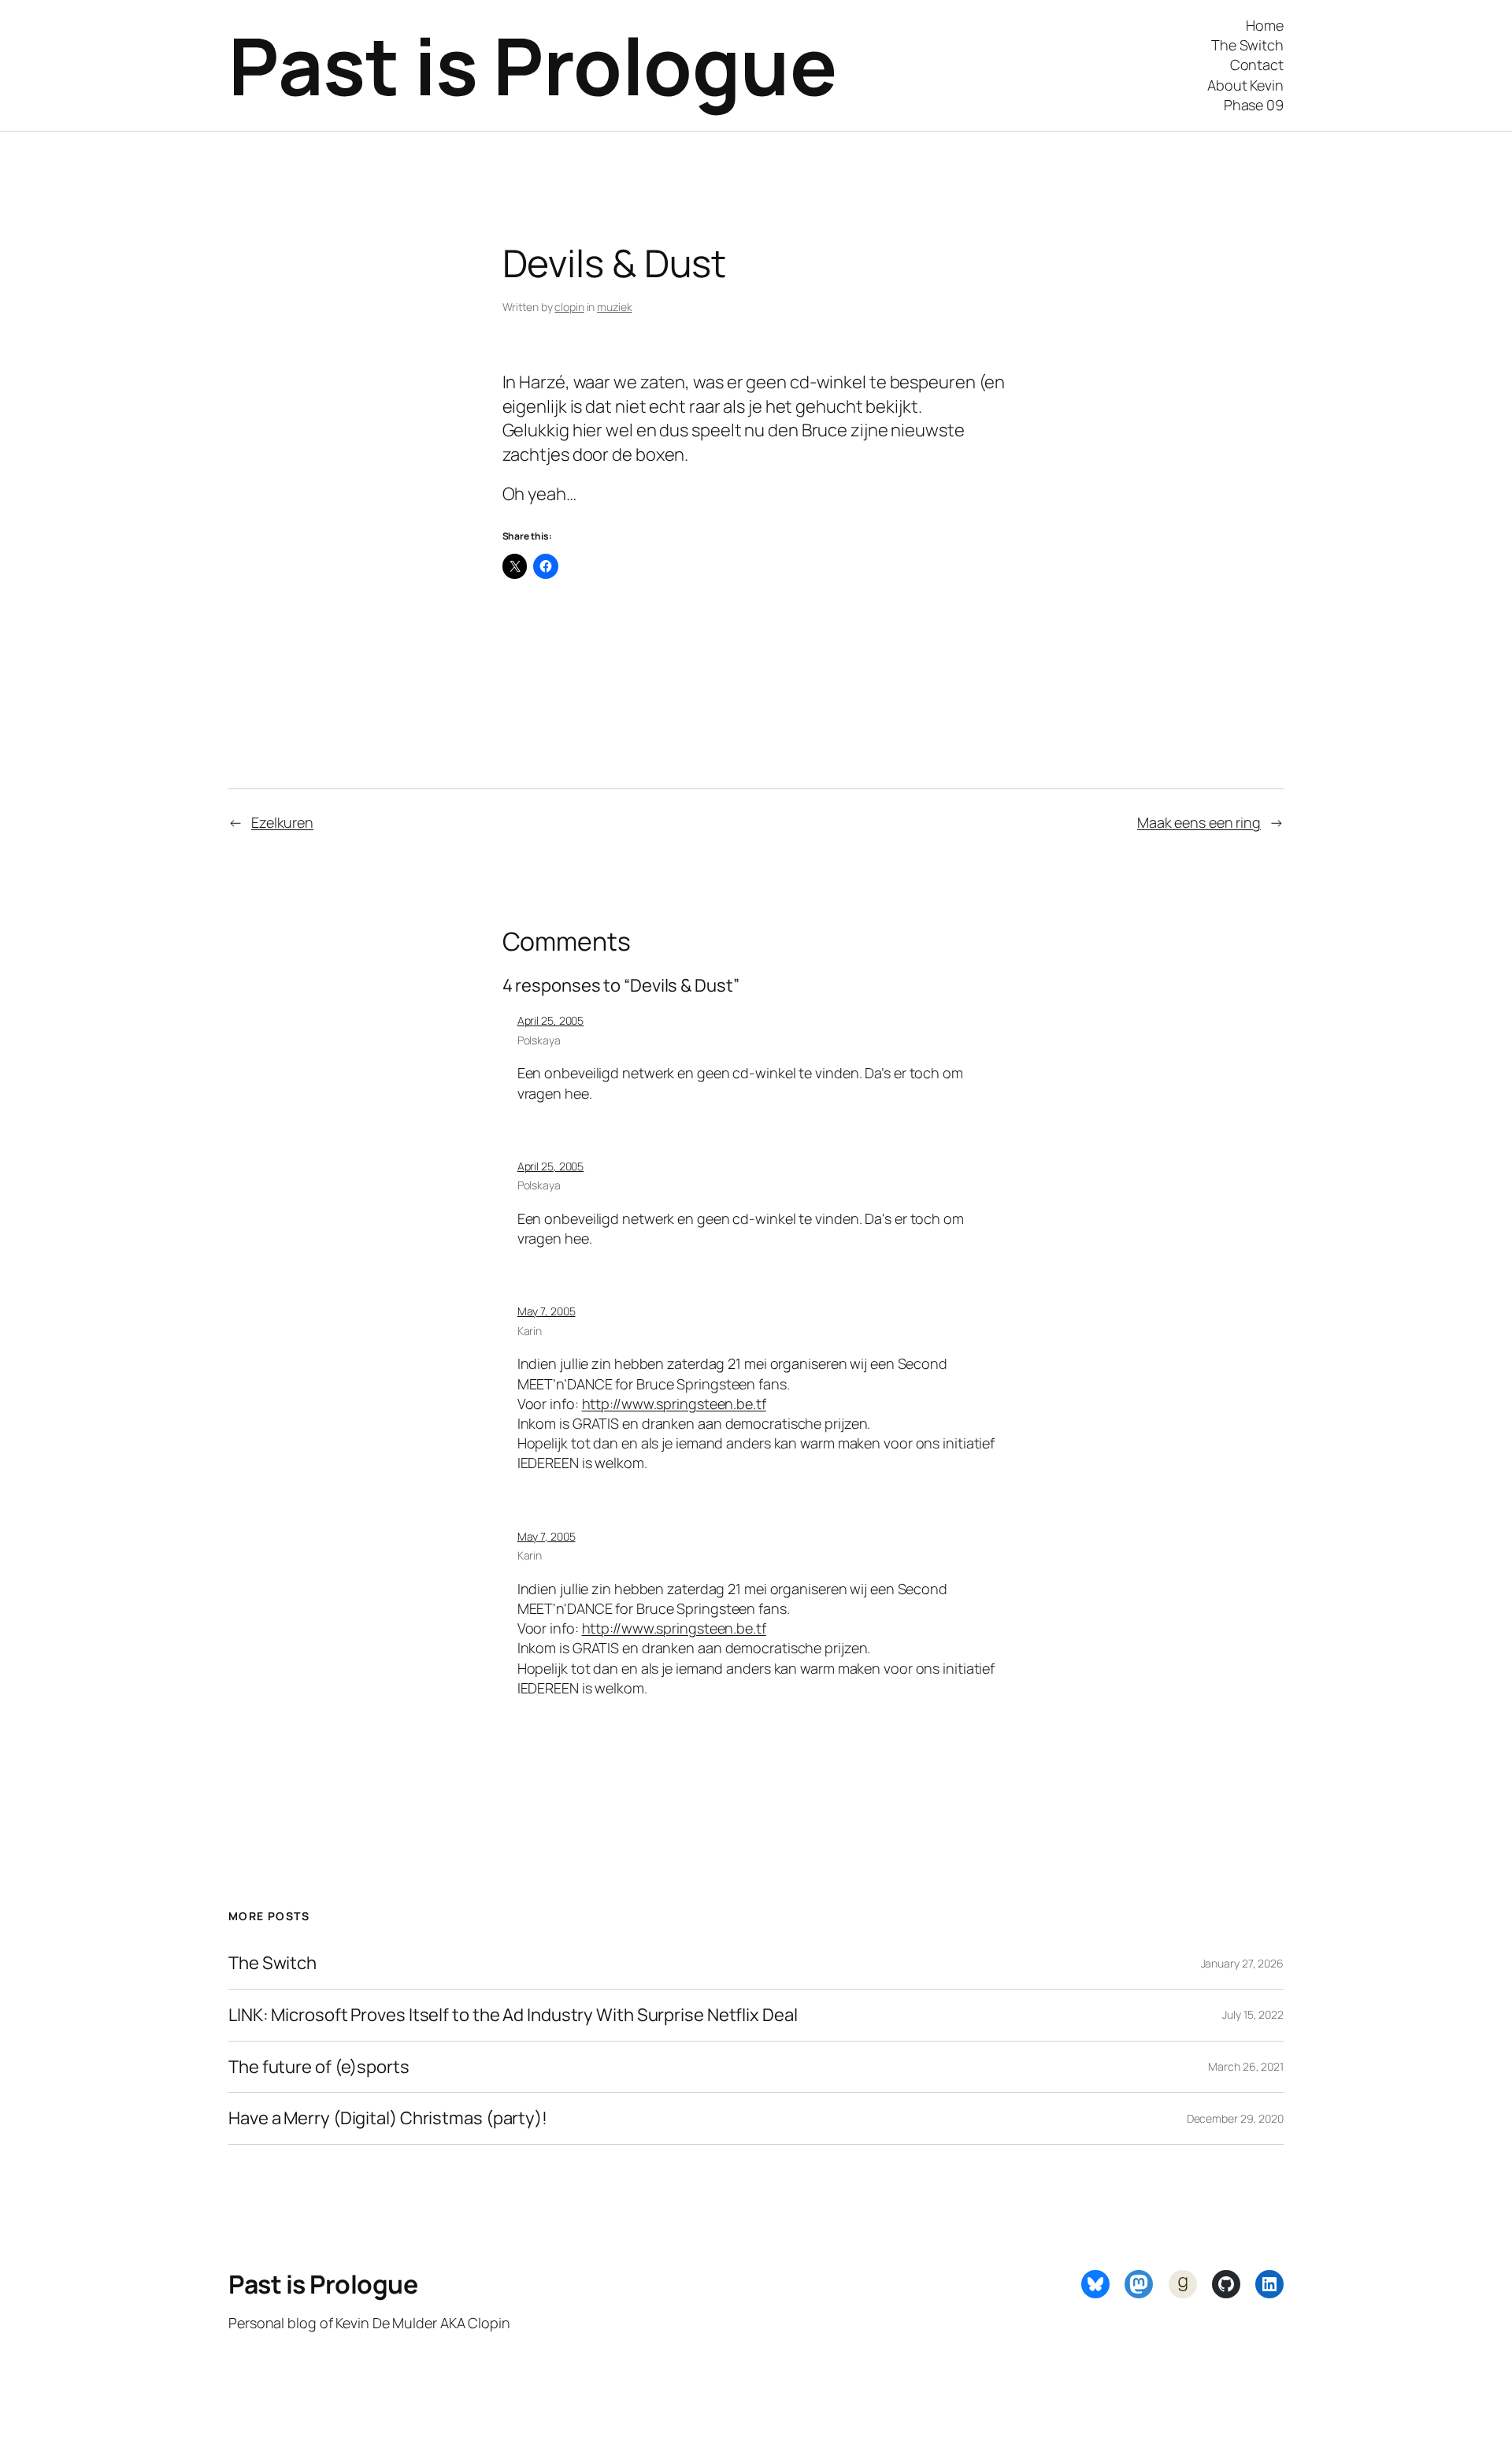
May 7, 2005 (547, 1311)
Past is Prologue (532, 65)
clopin (569, 307)
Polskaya (539, 1040)
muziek (614, 307)
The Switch (272, 1963)
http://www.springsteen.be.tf (674, 1404)
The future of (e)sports (319, 2067)
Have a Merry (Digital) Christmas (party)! (388, 2118)
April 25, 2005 (551, 1020)
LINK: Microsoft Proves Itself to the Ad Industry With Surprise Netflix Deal (513, 2015)
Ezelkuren (282, 822)
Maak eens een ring (1199, 822)
